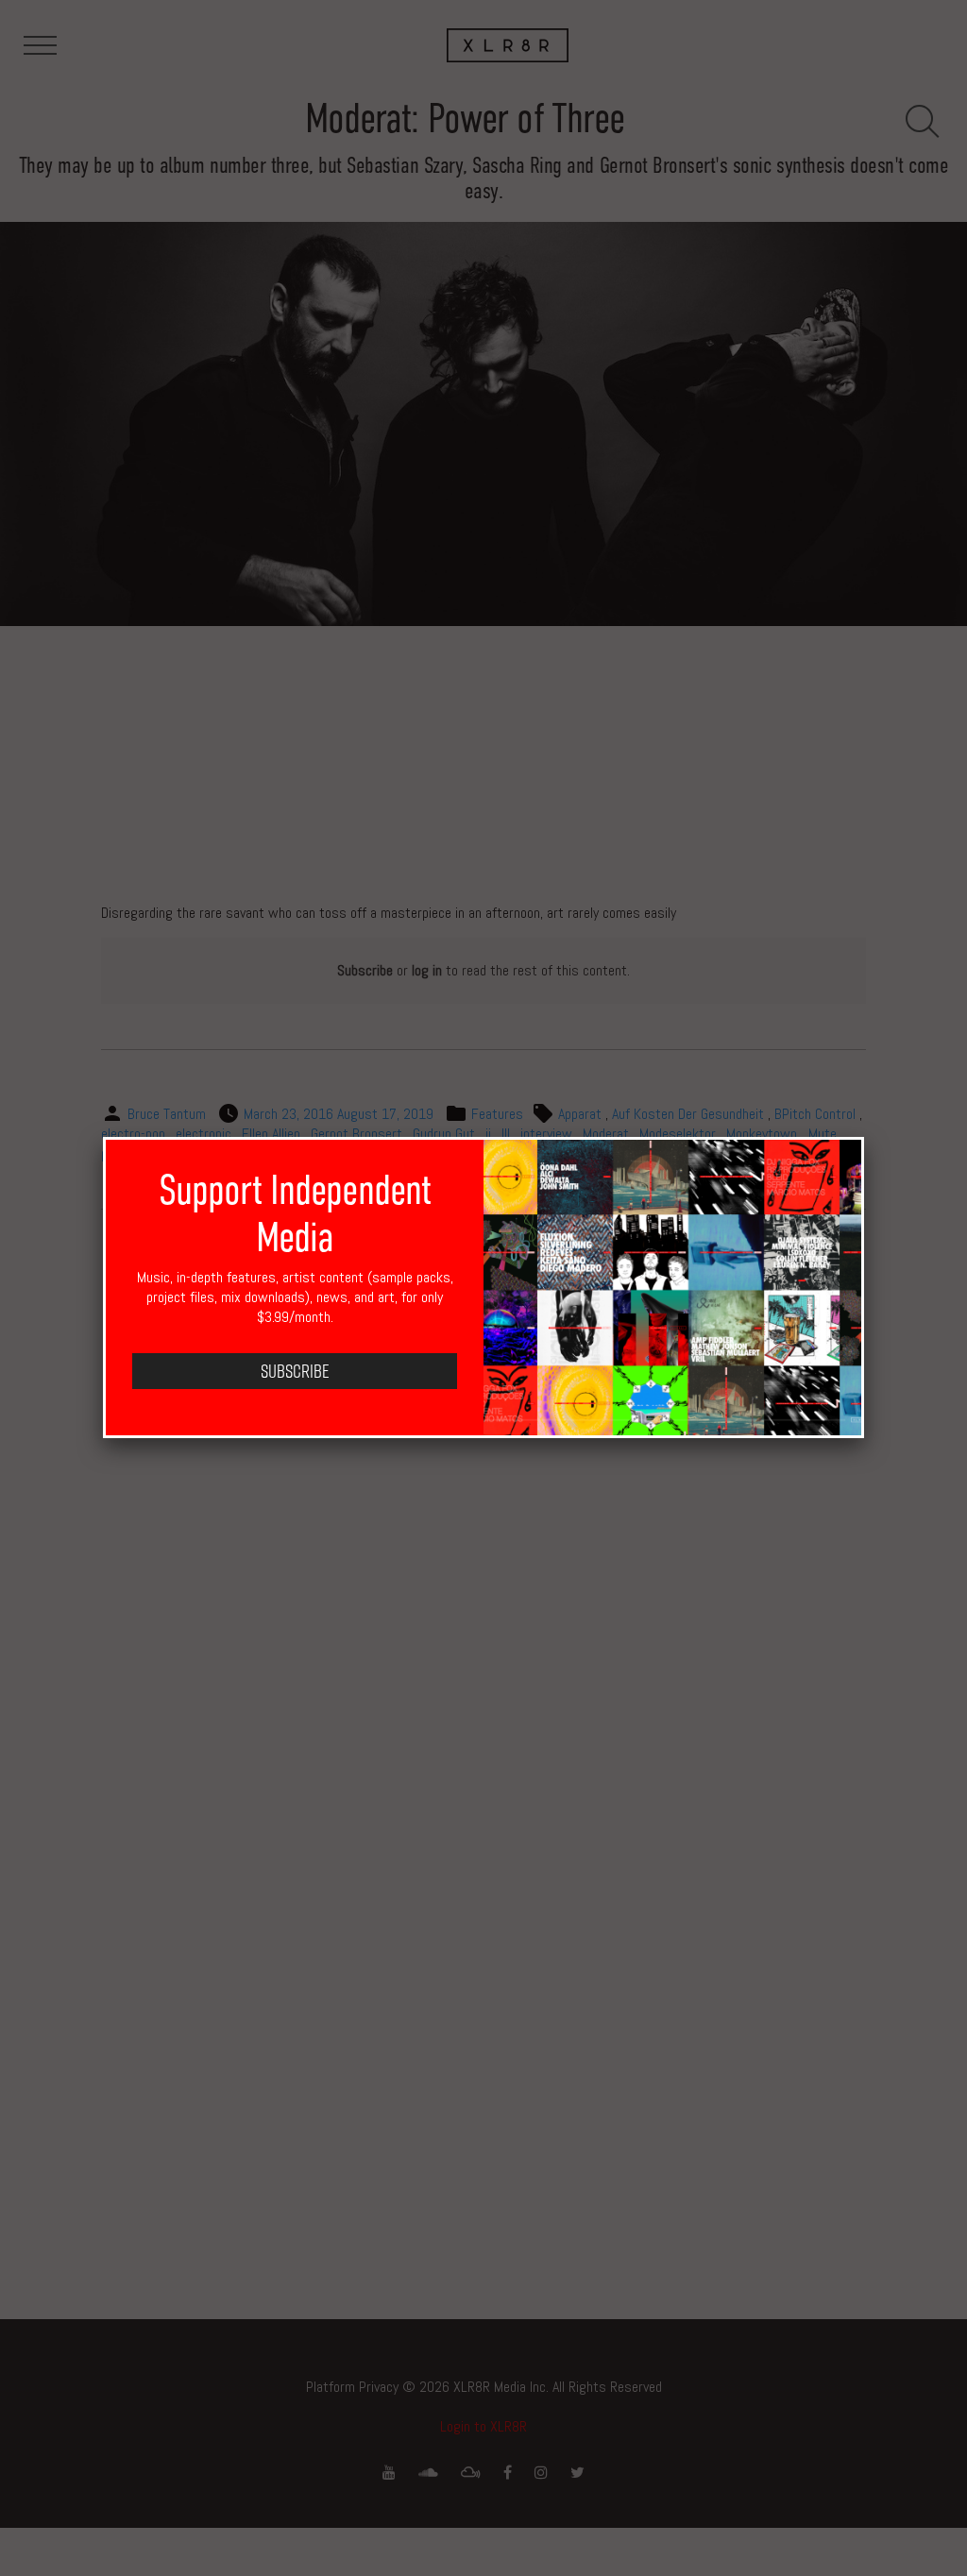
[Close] (864, 1137)
